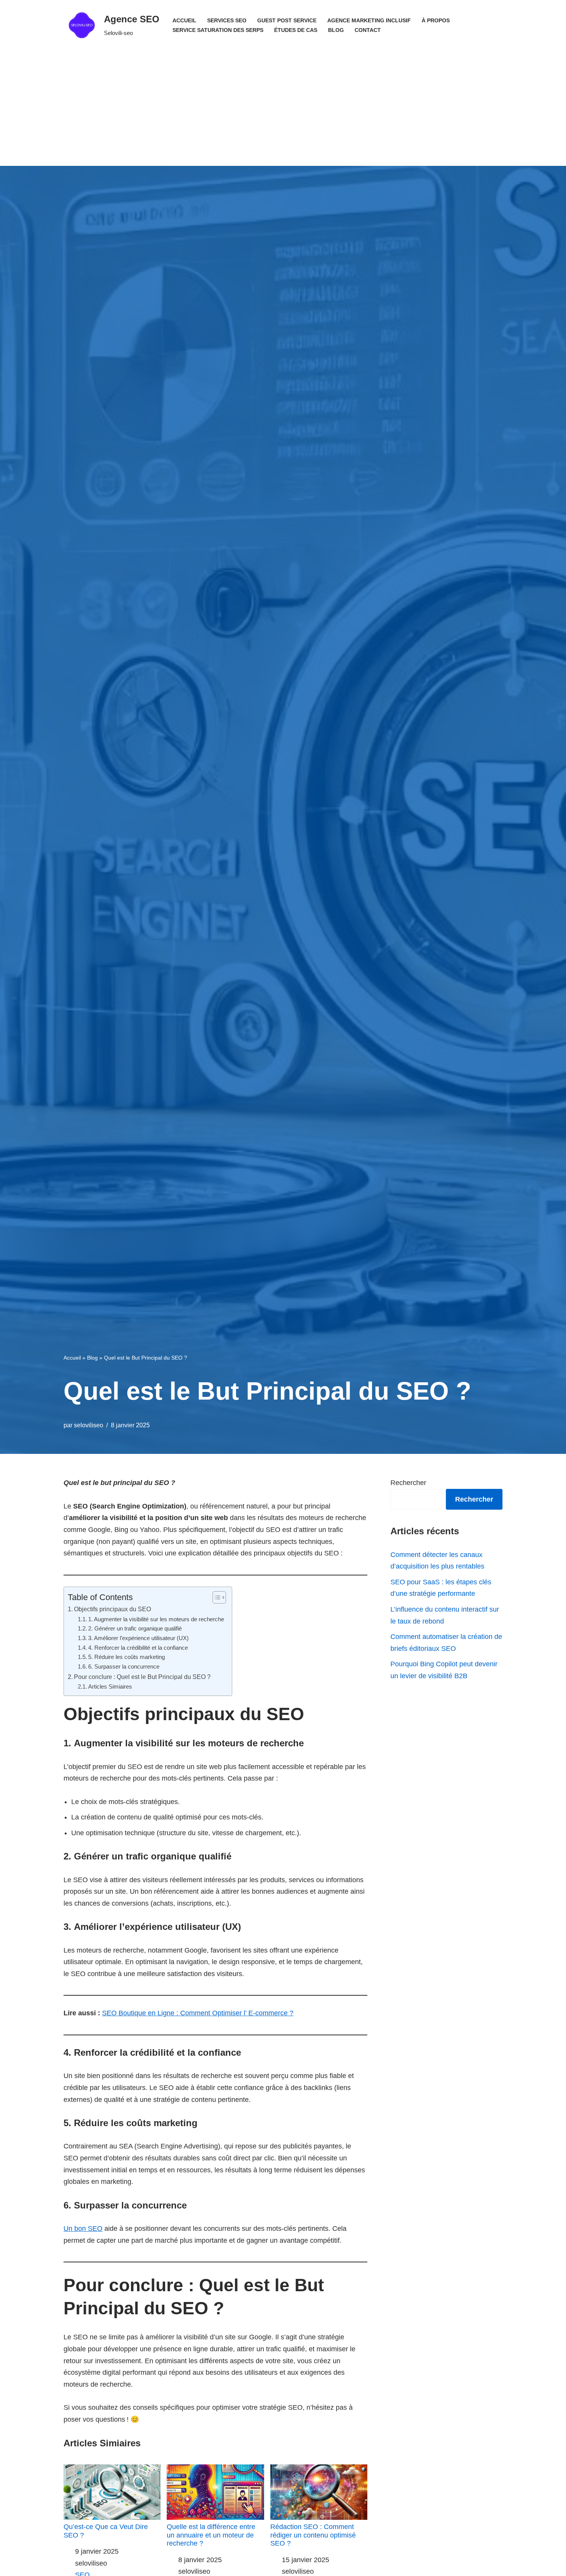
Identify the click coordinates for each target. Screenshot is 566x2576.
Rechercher (408, 1483)
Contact (368, 30)
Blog (336, 30)
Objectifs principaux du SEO (112, 1609)
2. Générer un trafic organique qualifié (135, 1629)
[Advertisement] (283, 108)
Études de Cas (296, 30)
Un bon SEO (83, 2229)
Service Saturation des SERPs (218, 30)
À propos (436, 20)
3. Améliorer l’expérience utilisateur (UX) (138, 1638)
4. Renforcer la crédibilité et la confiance (138, 1648)
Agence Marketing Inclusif (369, 20)
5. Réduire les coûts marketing (126, 1657)
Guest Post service (287, 20)
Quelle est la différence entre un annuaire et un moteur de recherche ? (211, 2535)
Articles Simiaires (110, 1687)
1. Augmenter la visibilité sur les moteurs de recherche (156, 1619)
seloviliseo (89, 1425)
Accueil (184, 20)
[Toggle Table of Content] (215, 1597)
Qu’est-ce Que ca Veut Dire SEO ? (106, 2531)
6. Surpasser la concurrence (124, 1667)
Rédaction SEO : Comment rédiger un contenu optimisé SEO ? (313, 2535)
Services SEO (227, 20)
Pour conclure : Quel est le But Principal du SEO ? (142, 1677)
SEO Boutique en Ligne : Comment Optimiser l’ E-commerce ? (198, 2013)
